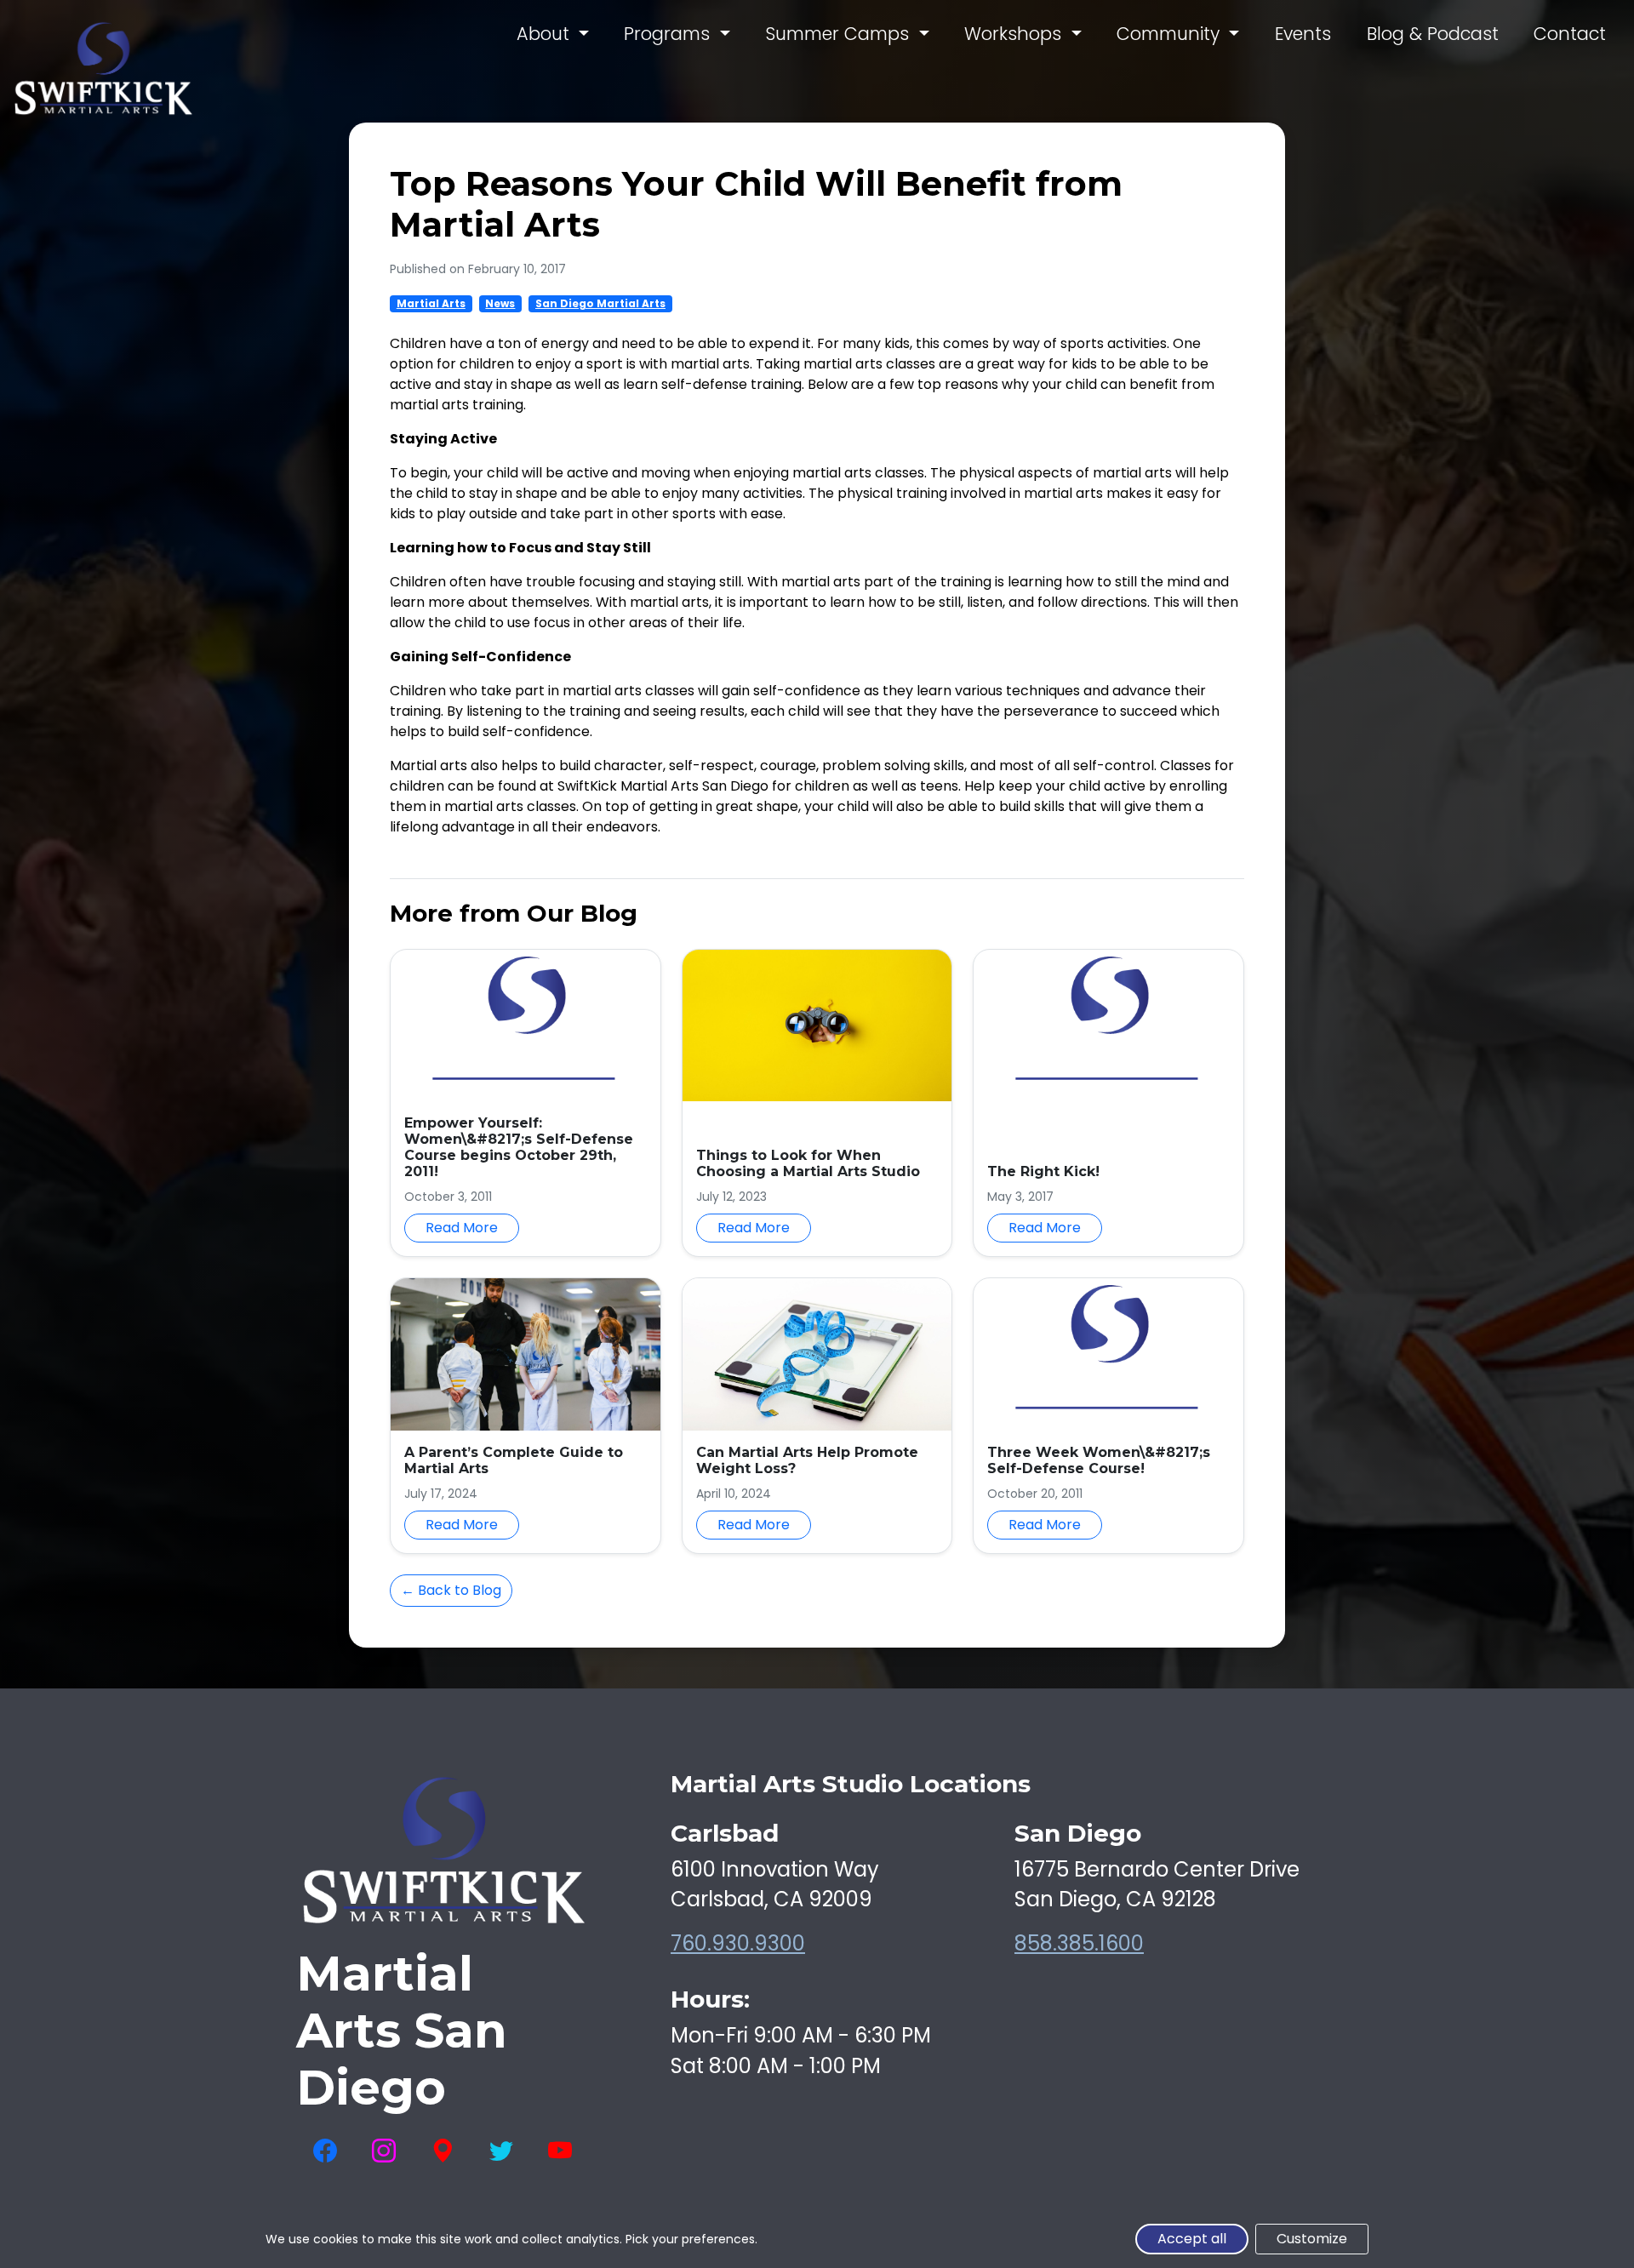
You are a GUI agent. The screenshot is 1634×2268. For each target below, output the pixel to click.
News (500, 303)
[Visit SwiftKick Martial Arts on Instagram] (384, 2151)
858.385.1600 (1079, 1943)
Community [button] (1171, 34)
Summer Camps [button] (840, 34)
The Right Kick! (1043, 1171)
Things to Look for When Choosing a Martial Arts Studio (808, 1163)
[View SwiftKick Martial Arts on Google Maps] (443, 2151)
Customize (1312, 2239)
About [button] (546, 34)
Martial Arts (431, 303)
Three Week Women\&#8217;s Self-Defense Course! (1099, 1460)
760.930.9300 (738, 1943)
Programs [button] (669, 34)
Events (1303, 34)
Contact (1570, 34)
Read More (462, 1228)
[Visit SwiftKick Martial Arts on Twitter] (501, 2151)
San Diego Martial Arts (600, 303)
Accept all (1192, 2239)
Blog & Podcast (1433, 34)
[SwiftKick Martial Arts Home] (103, 69)
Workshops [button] (1015, 34)
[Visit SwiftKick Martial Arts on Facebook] (325, 2151)
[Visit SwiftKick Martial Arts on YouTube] (560, 2151)
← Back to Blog (451, 1590)
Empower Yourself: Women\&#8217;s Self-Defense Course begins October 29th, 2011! (519, 1148)
